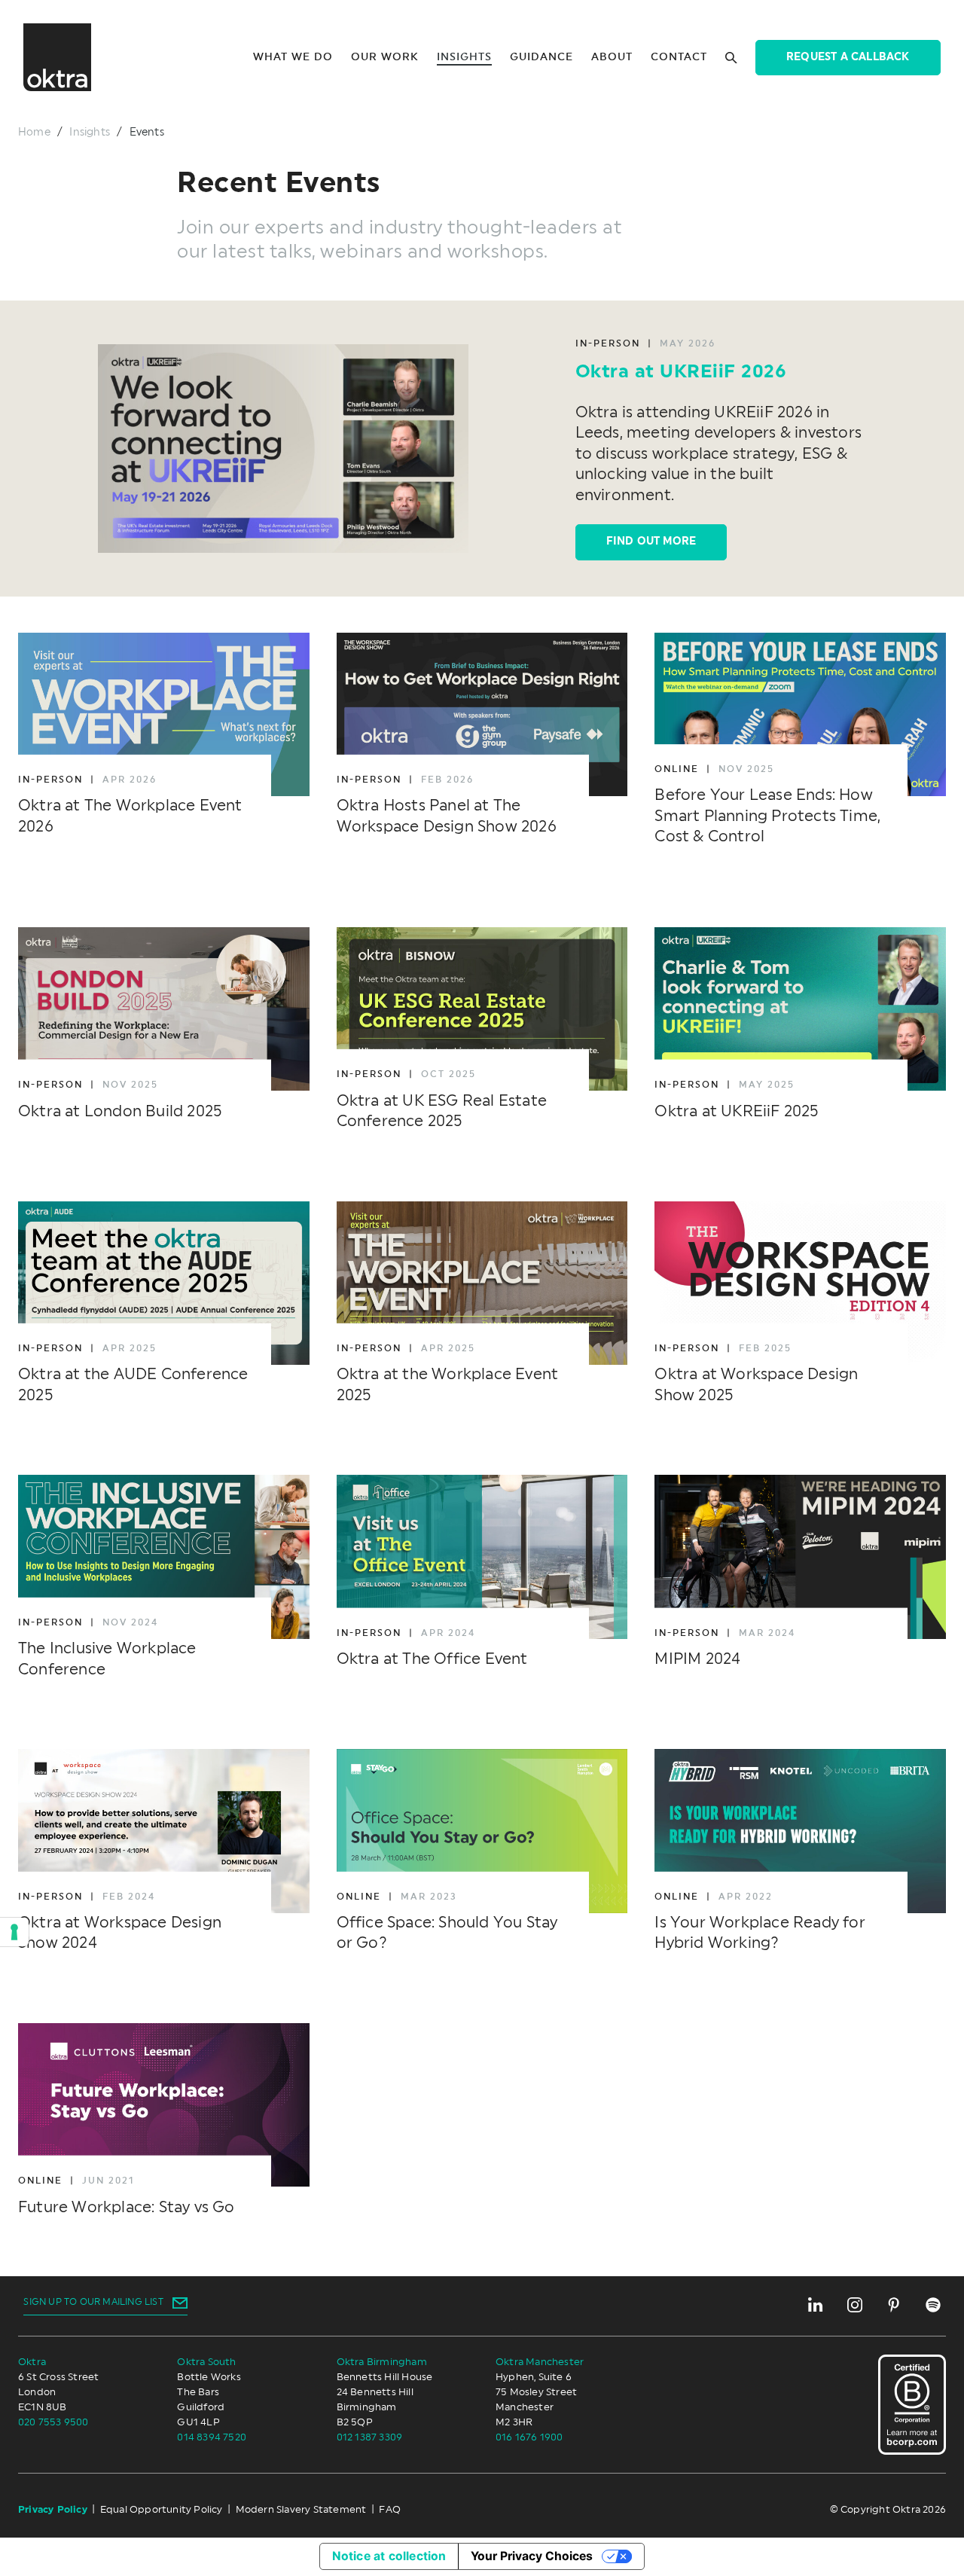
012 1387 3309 (370, 2437)
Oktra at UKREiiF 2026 (681, 372)
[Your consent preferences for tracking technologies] (14, 1932)
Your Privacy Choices (532, 2556)
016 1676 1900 (529, 2437)
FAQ (390, 2510)
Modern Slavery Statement (301, 2510)
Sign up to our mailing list (93, 2302)
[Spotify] (933, 2305)
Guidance (541, 57)
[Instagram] (855, 2305)
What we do (293, 57)
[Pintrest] (894, 2305)
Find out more (651, 542)
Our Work (385, 57)
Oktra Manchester (540, 2362)
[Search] (731, 58)
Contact (679, 57)
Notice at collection (389, 2556)
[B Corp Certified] (912, 2405)
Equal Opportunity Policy (162, 2510)
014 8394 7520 (213, 2437)
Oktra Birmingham (382, 2362)
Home (34, 133)
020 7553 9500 (53, 2422)
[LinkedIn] (816, 2305)
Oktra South (206, 2362)
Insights (464, 57)
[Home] (57, 57)
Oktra (32, 2362)
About (612, 57)
